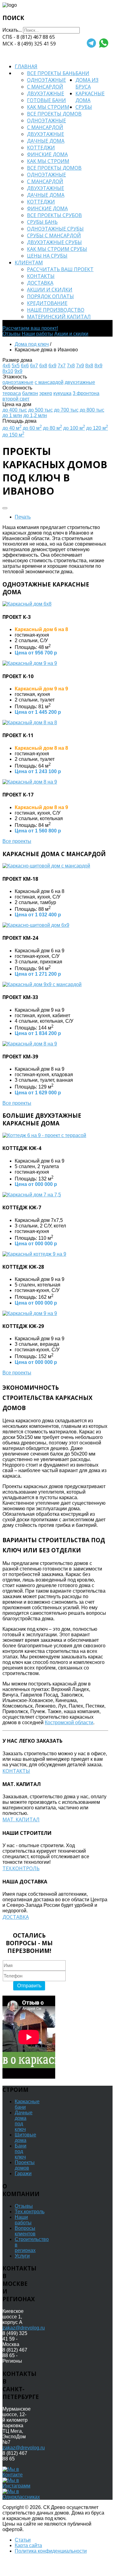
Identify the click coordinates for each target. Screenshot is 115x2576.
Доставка (40, 283)
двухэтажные (80, 382)
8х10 (8, 371)
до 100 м (74, 428)
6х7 (34, 366)
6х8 (43, 366)
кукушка (62, 393)
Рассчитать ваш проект (60, 269)
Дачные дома (46, 141)
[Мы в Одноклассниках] (21, 2497)
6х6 (25, 366)
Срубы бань (42, 222)
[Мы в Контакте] (16, 2475)
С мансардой (45, 87)
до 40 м (12, 428)
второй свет (16, 399)
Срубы (84, 107)
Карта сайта (28, 2545)
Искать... (12, 30)
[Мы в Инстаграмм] (16, 2486)
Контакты (41, 276)
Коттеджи (41, 148)
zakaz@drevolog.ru (24, 2328)
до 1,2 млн (35, 415)
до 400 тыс (15, 410)
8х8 (89, 366)
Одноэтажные (46, 80)
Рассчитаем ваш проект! (30, 328)
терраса (12, 393)
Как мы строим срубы (57, 249)
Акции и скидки (50, 290)
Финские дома (47, 154)
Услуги (22, 2256)
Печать (23, 517)
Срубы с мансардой (54, 235)
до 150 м (13, 435)
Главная (26, 66)
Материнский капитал (59, 317)
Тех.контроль (21, 1868)
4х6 (6, 366)
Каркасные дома (90, 97)
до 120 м (97, 428)
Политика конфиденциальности (51, 2551)
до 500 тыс (40, 410)
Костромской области (69, 1723)
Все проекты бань (51, 73)
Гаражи (23, 2173)
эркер (46, 393)
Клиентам (29, 263)
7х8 (71, 366)
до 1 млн (12, 415)
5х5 (16, 366)
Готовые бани (46, 100)
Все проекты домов (54, 114)
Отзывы (11, 334)
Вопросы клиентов (25, 2231)
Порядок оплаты (50, 296)
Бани (82, 73)
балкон (30, 393)
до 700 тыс (66, 410)
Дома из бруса (87, 83)
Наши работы (37, 334)
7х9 (80, 366)
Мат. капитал (21, 1819)
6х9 (52, 366)
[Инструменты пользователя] (5, 508)
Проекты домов (25, 2165)
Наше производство (56, 310)
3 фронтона (86, 393)
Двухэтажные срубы (54, 242)
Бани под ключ (21, 2151)
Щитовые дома (25, 2137)
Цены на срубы (47, 256)
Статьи (23, 2540)
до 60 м (32, 428)
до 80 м (52, 428)
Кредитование (47, 303)
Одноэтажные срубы (55, 229)
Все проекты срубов (54, 215)
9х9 (18, 371)
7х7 (62, 366)
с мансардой (49, 382)
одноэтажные (18, 382)
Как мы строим (48, 107)
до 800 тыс (92, 410)
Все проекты (17, 841)
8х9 (98, 366)
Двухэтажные (46, 93)
